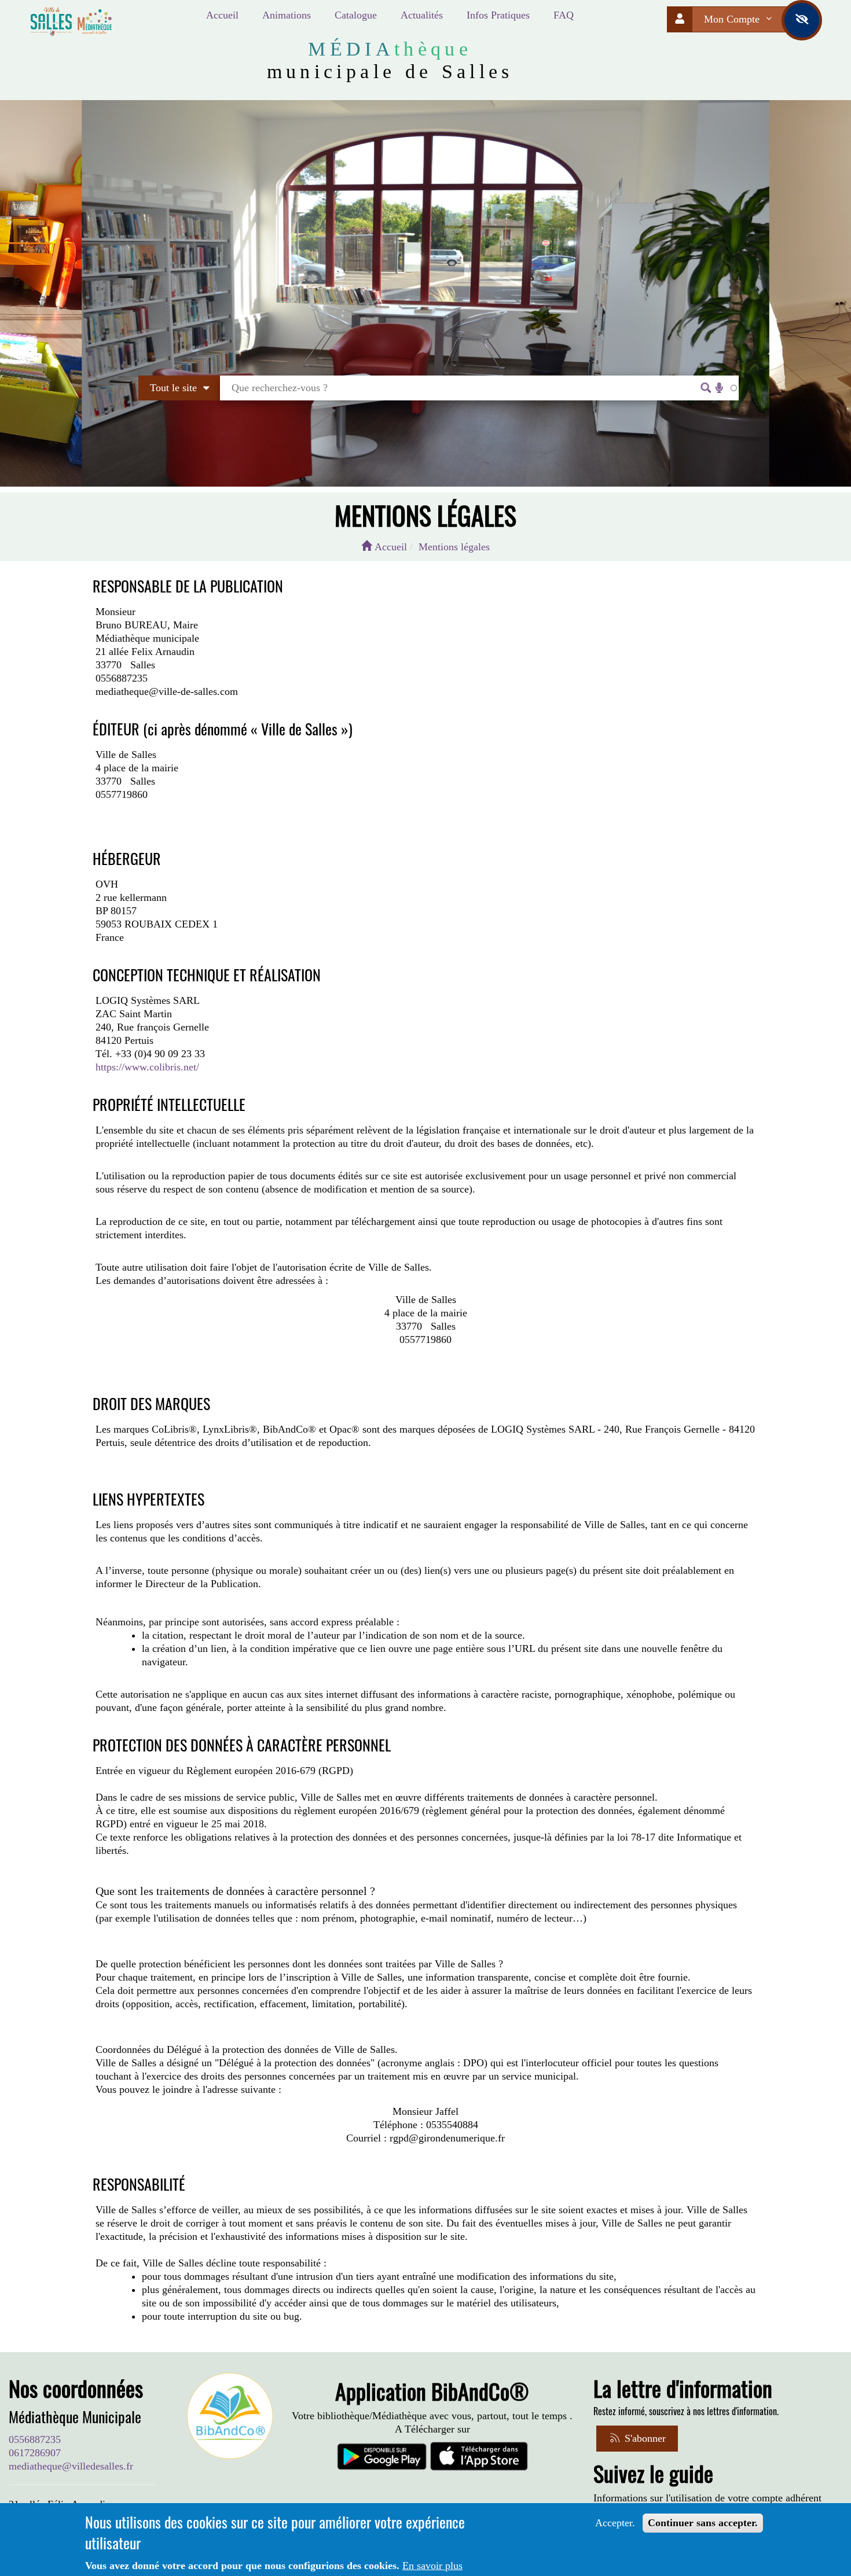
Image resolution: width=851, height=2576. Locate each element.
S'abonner (644, 2438)
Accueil (222, 15)
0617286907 (35, 2453)
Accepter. (615, 2523)
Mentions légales (454, 547)
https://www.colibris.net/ (147, 1067)
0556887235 (35, 2439)
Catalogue (356, 15)
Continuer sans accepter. (703, 2523)
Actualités (422, 15)
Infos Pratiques (498, 15)
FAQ (564, 15)
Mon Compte (733, 19)
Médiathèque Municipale (75, 2417)
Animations (287, 15)
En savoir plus (432, 2566)
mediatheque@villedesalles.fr (71, 2466)
